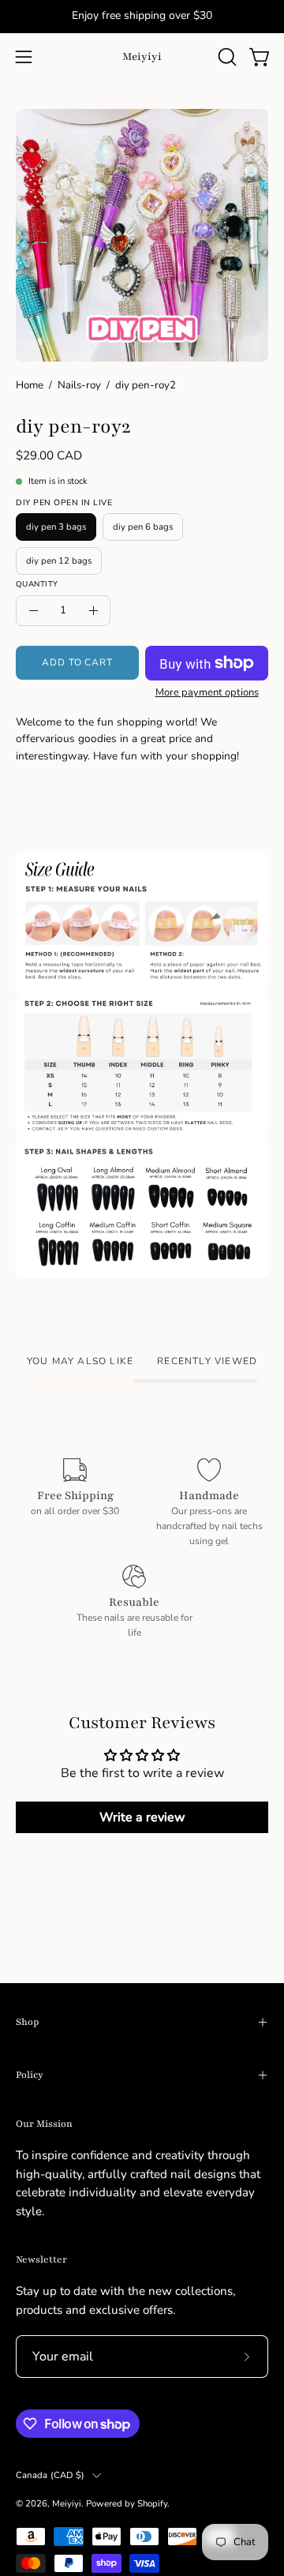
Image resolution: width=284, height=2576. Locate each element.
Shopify (152, 2503)
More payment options (207, 692)
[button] (226, 57)
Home (30, 385)
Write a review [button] (142, 1817)
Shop (27, 2022)
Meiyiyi (142, 56)
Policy (30, 2075)
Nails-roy (79, 385)
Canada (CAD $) (50, 2475)
